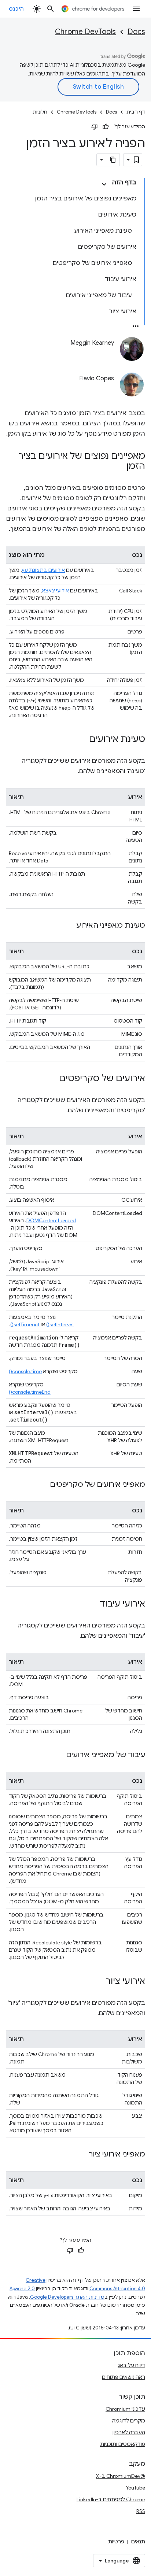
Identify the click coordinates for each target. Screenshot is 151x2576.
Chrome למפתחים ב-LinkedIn (111, 2499)
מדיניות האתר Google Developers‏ (67, 2297)
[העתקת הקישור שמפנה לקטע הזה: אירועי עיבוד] (92, 1604)
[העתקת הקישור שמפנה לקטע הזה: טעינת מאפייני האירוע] (69, 926)
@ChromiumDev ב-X (121, 2476)
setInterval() (60, 1324)
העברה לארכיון (129, 2432)
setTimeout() (25, 1324)
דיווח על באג (131, 2365)
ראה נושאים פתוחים (124, 2377)
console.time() (25, 1371)
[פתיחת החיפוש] (51, 9)
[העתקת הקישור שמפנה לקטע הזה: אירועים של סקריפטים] (52, 1079)
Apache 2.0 (22, 2289)
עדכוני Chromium (125, 2409)
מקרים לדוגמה (129, 2421)
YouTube (135, 2488)
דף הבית (136, 112)
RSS (141, 2511)
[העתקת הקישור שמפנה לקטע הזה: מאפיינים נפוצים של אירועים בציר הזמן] (119, 467)
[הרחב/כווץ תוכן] (104, 184)
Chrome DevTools (85, 32)
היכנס (16, 9)
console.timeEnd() (30, 1392)
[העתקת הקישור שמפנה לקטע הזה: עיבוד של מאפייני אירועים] (59, 1755)
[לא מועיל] (95, 127)
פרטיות (116, 2542)
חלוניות (40, 112)
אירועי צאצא (55, 591)
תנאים (138, 2542)
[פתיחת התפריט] (136, 9)
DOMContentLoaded (51, 1220)
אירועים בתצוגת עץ (43, 570)
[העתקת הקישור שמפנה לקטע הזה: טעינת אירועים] (82, 740)
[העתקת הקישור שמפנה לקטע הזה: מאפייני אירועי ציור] (81, 2155)
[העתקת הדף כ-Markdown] (113, 160)
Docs (136, 32)
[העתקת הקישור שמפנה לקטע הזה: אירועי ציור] (98, 1982)
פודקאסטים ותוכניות (123, 2444)
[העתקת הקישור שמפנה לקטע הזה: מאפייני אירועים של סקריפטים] (43, 1485)
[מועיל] (106, 127)
